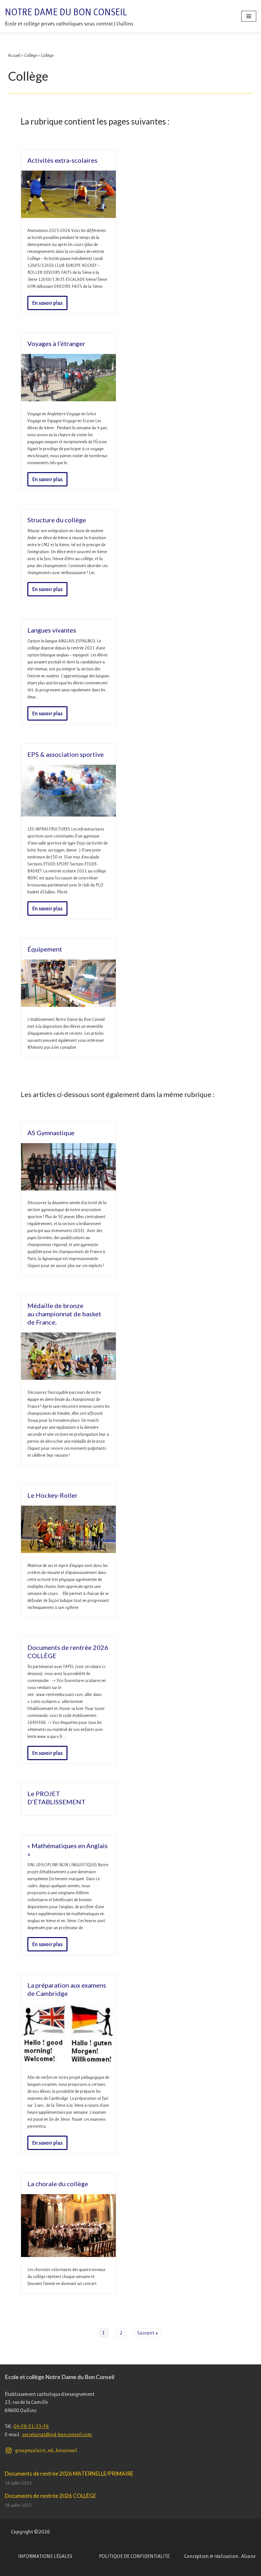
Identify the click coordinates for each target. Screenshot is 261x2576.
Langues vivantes (52, 630)
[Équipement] (68, 1005)
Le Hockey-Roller (53, 1495)
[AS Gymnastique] (68, 1189)
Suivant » (148, 2333)
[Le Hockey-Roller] (68, 1551)
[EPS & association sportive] (68, 815)
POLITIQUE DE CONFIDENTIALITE (134, 2556)
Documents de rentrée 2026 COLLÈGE (50, 2496)
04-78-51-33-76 (31, 2426)
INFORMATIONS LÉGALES (45, 2556)
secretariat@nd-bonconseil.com (57, 2434)
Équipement (45, 949)
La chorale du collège (58, 2184)
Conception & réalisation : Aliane (220, 2556)
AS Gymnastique (51, 1133)
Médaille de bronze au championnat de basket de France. (64, 1314)
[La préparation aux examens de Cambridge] (68, 2063)
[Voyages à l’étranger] (68, 400)
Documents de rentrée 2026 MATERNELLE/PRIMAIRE (69, 2474)
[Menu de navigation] (249, 16)
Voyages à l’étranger (56, 343)
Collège (31, 55)
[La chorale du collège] (68, 2255)
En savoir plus (45, 305)
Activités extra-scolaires (62, 160)
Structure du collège (57, 520)
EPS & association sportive (66, 754)
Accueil (14, 55)
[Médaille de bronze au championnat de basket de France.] (68, 1378)
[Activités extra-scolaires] (68, 216)
